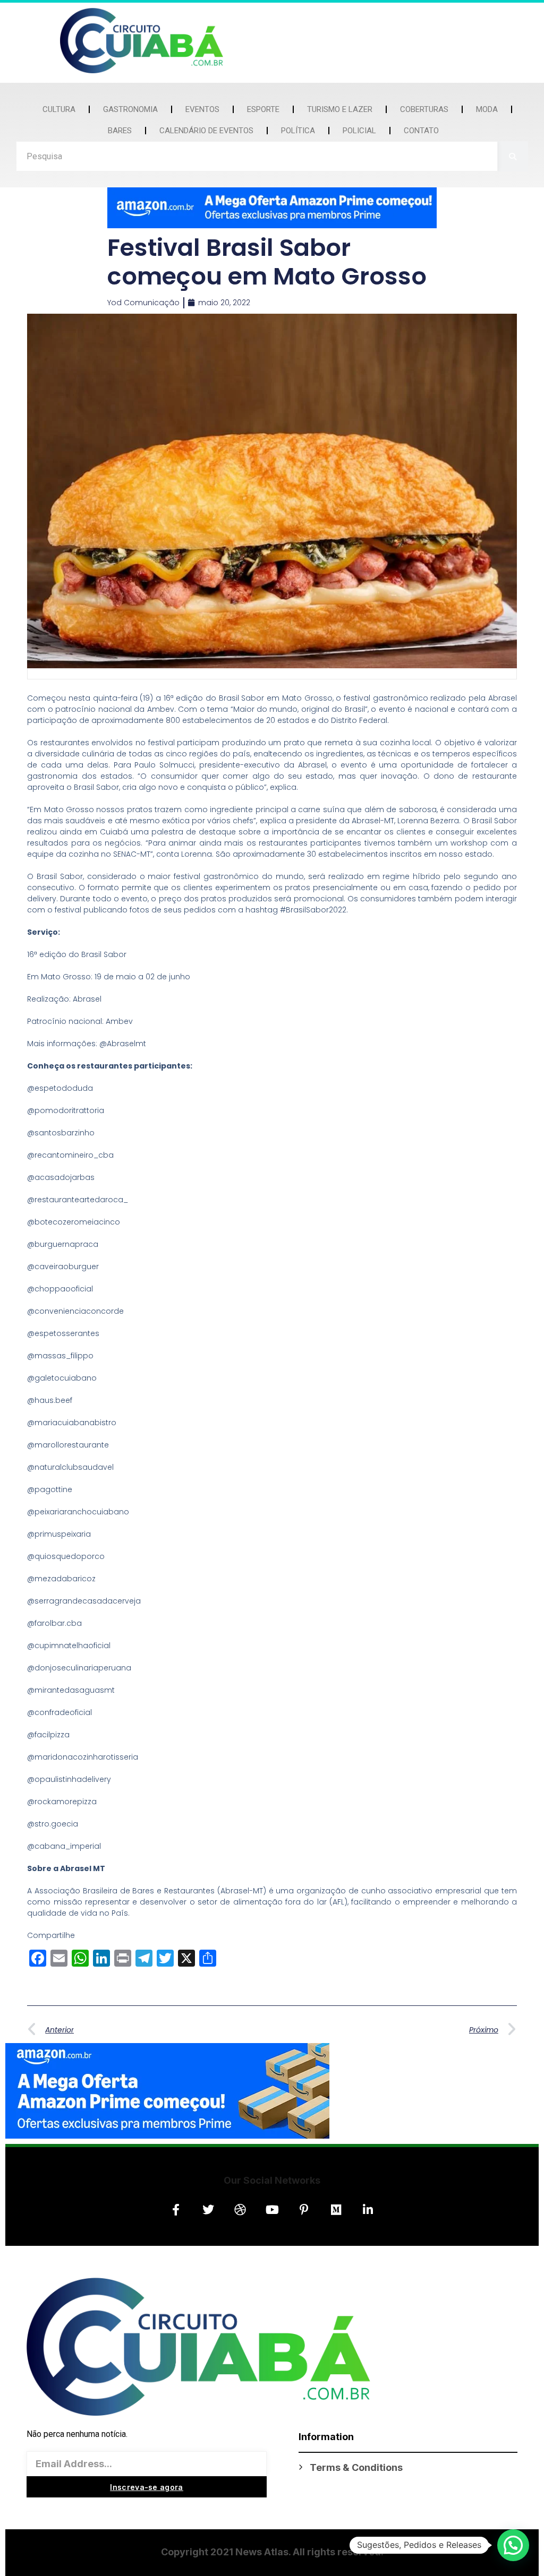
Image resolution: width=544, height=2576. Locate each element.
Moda (487, 109)
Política (298, 131)
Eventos (202, 109)
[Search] (513, 156)
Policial (359, 131)
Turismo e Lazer (340, 109)
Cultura (59, 109)
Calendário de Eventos (206, 131)
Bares (120, 131)
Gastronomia (130, 109)
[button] (513, 2545)
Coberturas (424, 109)
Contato (421, 131)
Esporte (263, 109)
